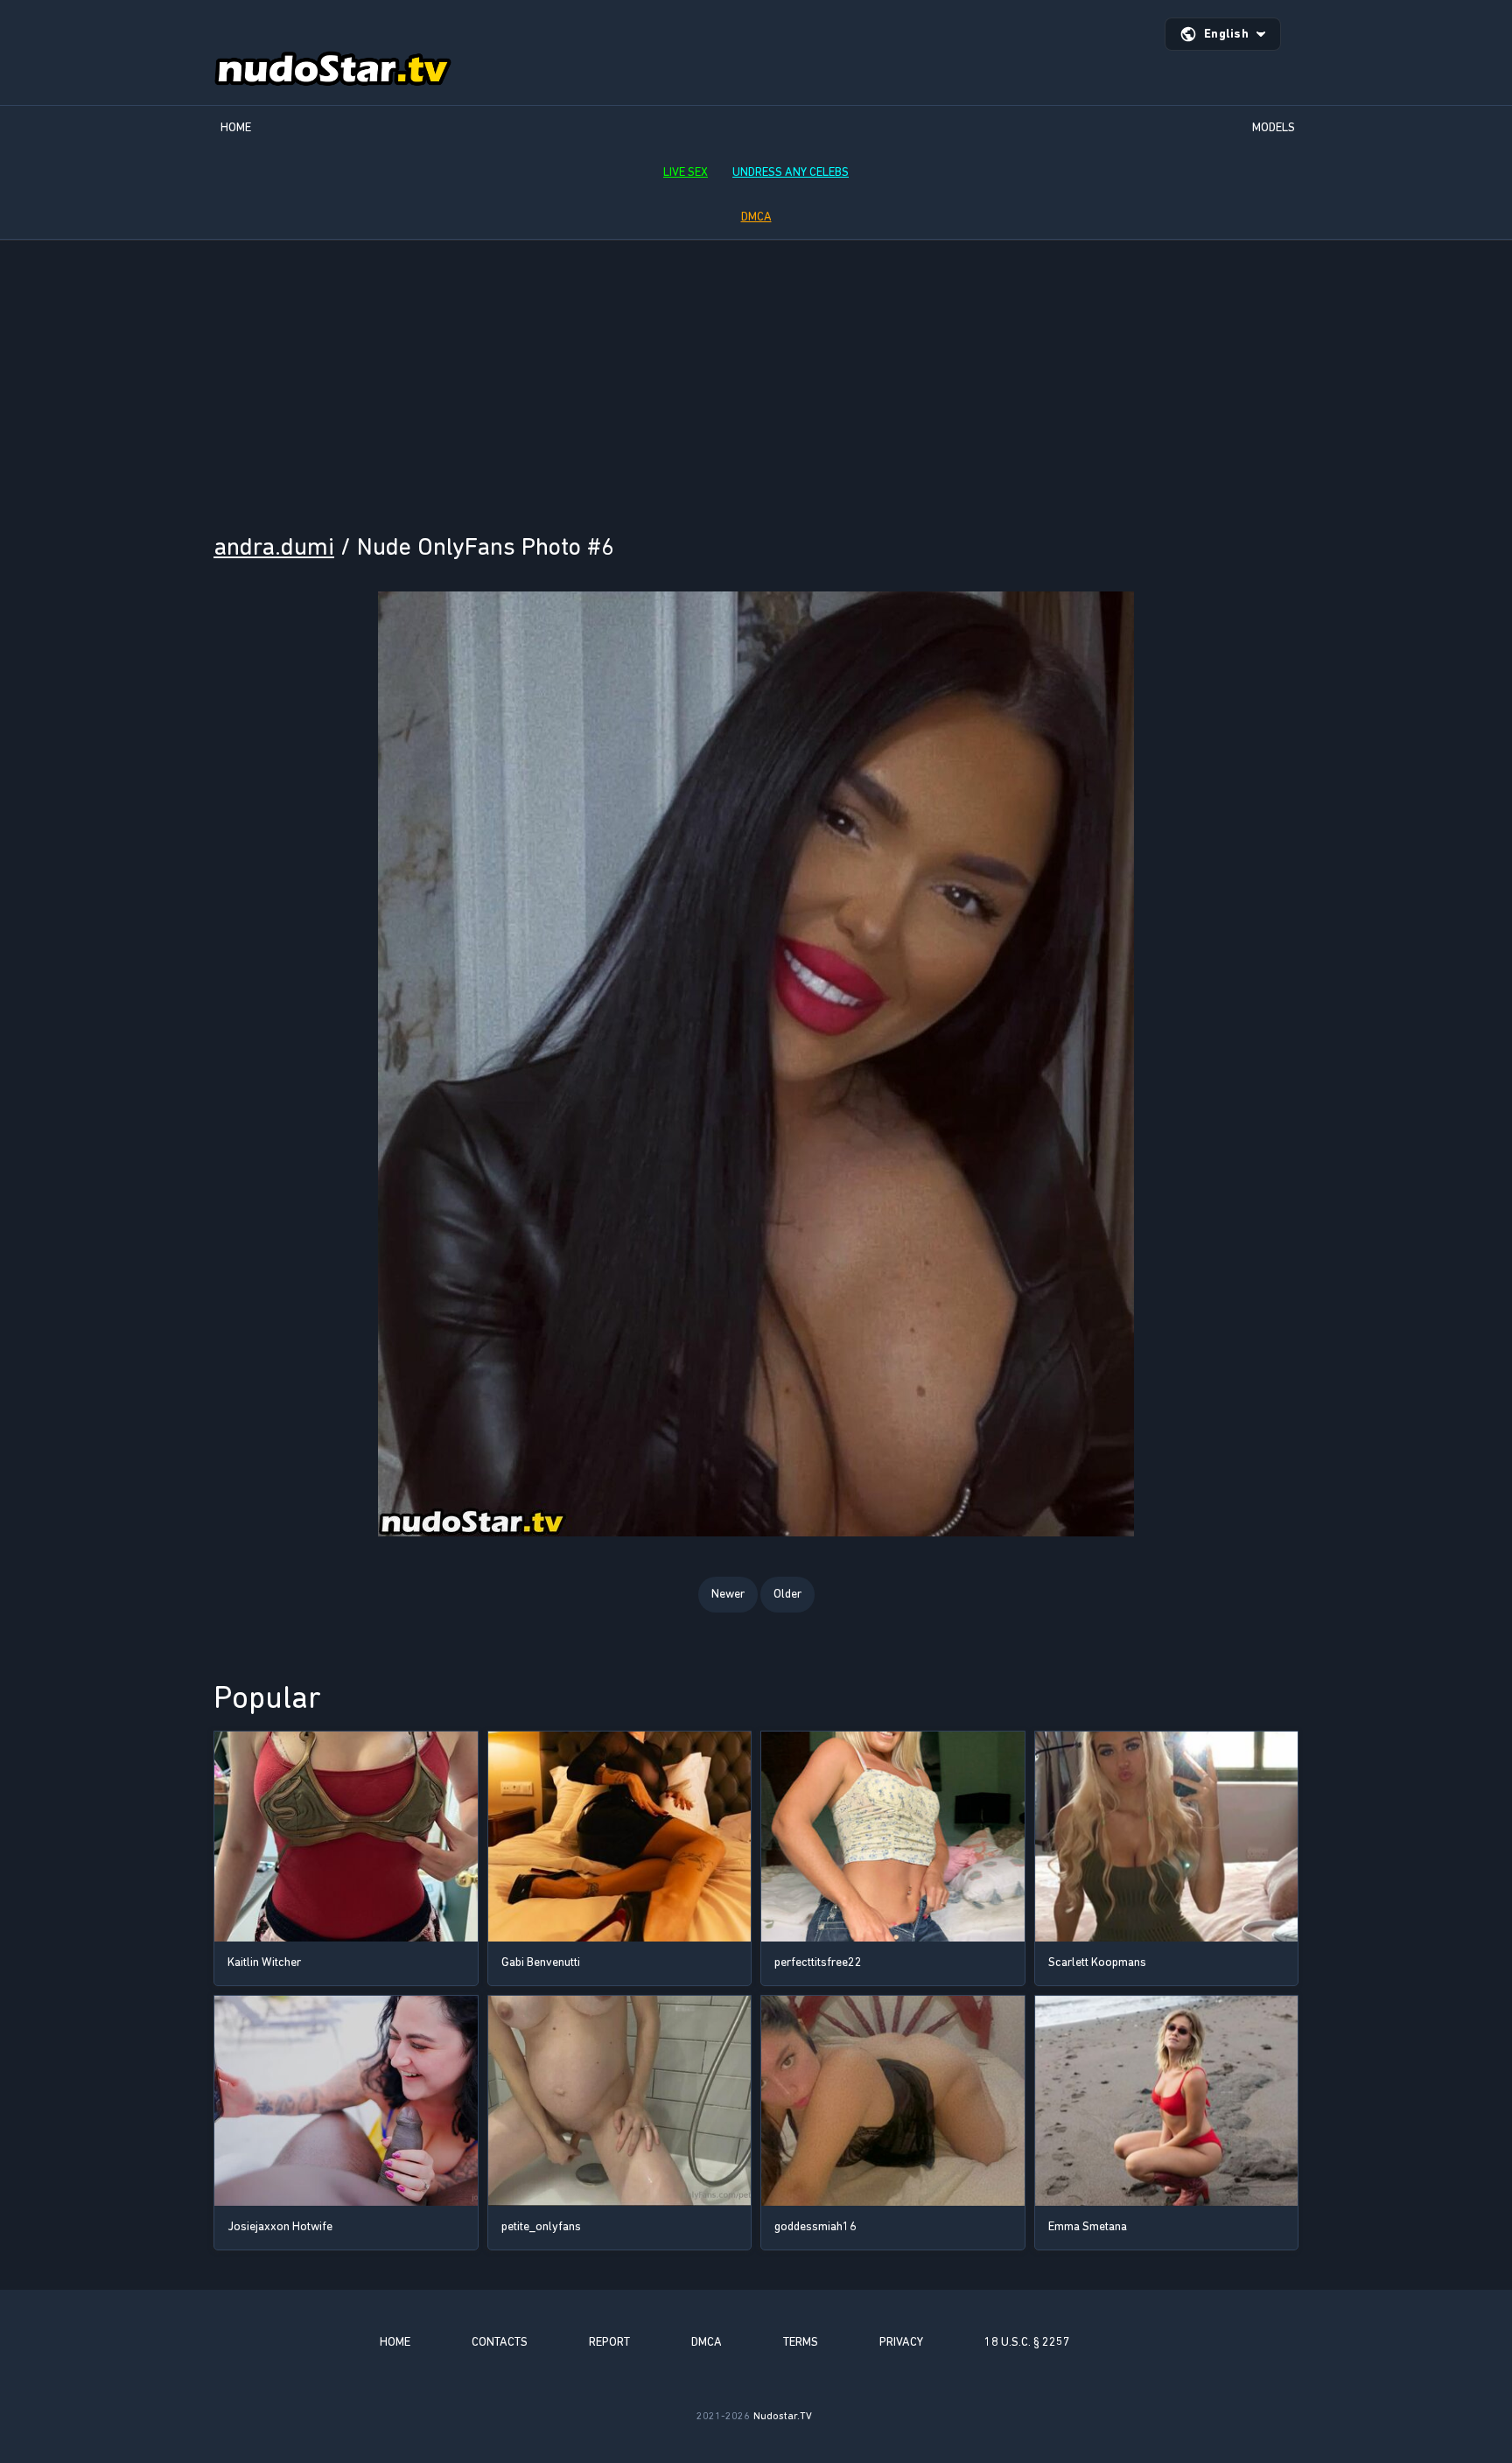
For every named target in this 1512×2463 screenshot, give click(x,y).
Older (787, 1594)
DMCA (756, 217)
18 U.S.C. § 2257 (1027, 2342)
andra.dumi (274, 546)
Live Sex (686, 172)
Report (609, 2342)
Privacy (901, 2342)
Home (236, 127)
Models (1274, 127)
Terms (801, 2342)
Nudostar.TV (783, 2416)
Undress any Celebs (791, 172)
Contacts (500, 2342)
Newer (728, 1594)
